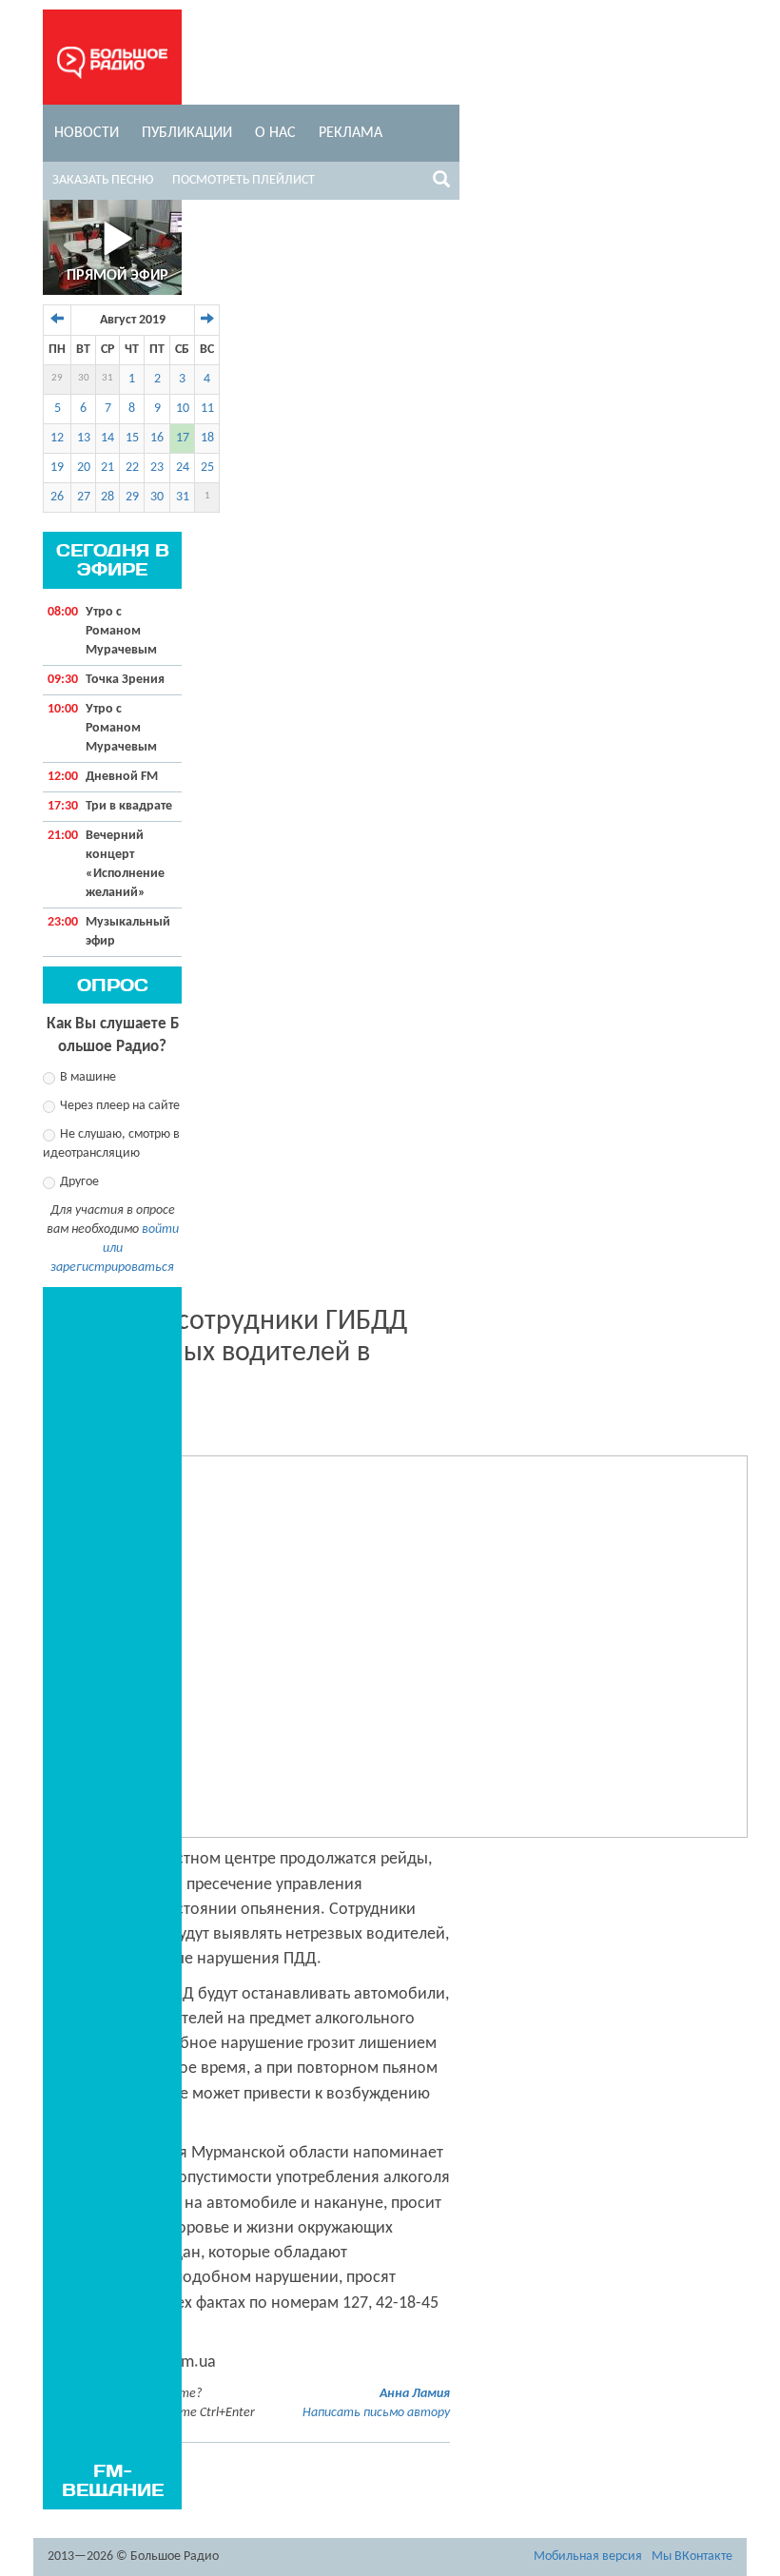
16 (157, 438)
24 (183, 468)
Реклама (351, 133)
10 (183, 409)
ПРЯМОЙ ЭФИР (117, 276)
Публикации (187, 133)
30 (84, 378)
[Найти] (441, 183)
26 (57, 497)
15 (132, 438)
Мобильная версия (588, 2556)
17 (183, 438)
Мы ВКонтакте (692, 2556)
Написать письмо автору (376, 2413)
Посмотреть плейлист (244, 180)
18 (207, 438)
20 (84, 468)
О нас (275, 133)
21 (107, 468)
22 (132, 468)
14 (107, 438)
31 (107, 378)
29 (57, 378)
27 (84, 497)
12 (57, 438)
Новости (87, 133)
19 (57, 468)
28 (107, 497)
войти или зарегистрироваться (115, 1249)
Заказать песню (103, 180)
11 (207, 409)
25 (207, 468)
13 (84, 438)
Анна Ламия (415, 2394)
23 (157, 468)
